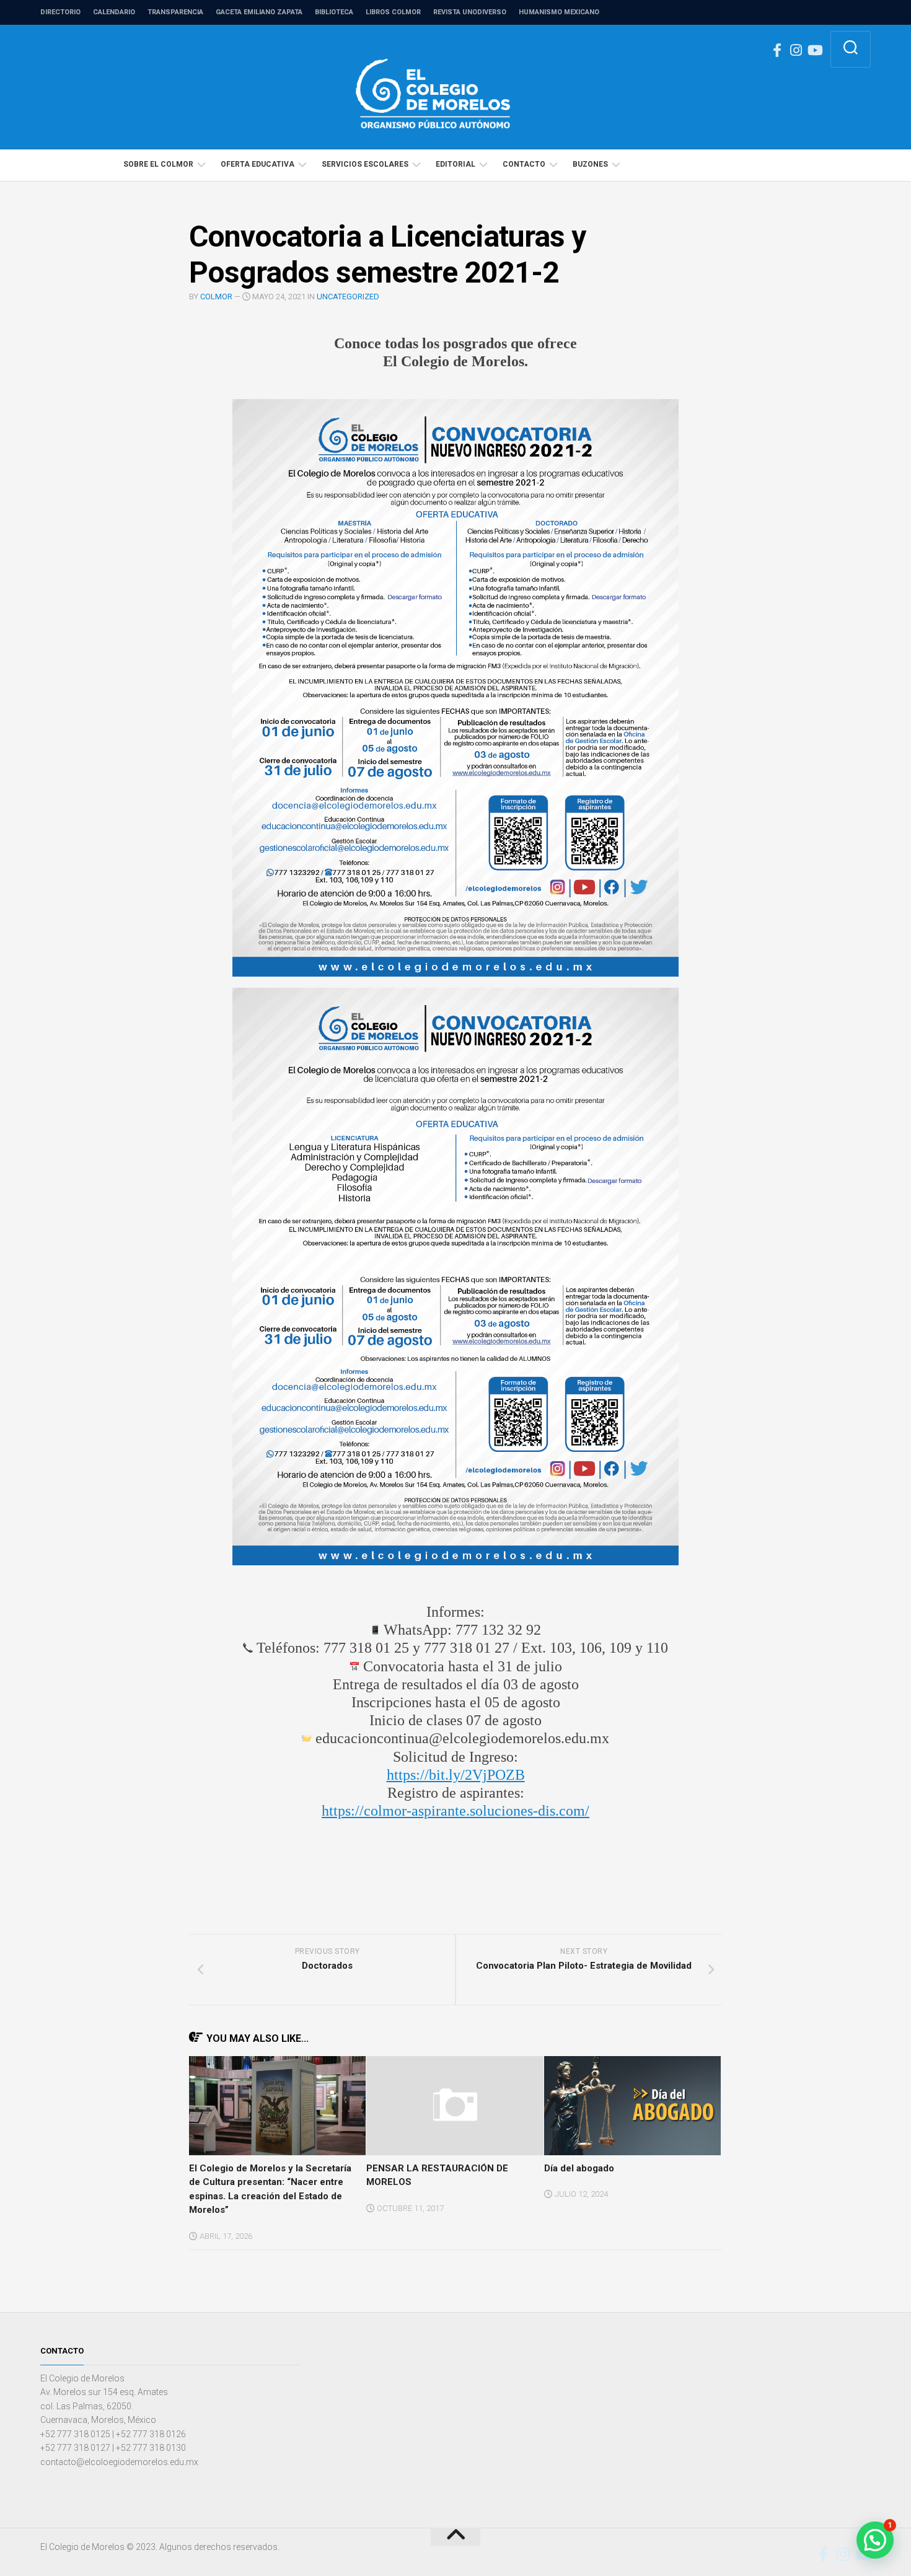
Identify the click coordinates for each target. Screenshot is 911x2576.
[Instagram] (796, 50)
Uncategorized (348, 297)
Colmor (216, 297)
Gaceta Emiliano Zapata (259, 12)
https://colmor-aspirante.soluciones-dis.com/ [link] (455, 1811)
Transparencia (175, 12)
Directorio (60, 12)
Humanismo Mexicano (559, 12)
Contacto (524, 164)
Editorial (455, 164)
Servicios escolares (365, 164)
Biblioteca (334, 12)
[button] (875, 2540)
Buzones (590, 164)
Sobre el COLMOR (158, 164)
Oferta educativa (257, 164)
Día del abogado (579, 2168)
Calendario (114, 12)
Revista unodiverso (470, 12)
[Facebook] (777, 50)
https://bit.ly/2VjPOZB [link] (456, 1775)
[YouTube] (814, 50)
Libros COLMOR (393, 12)
